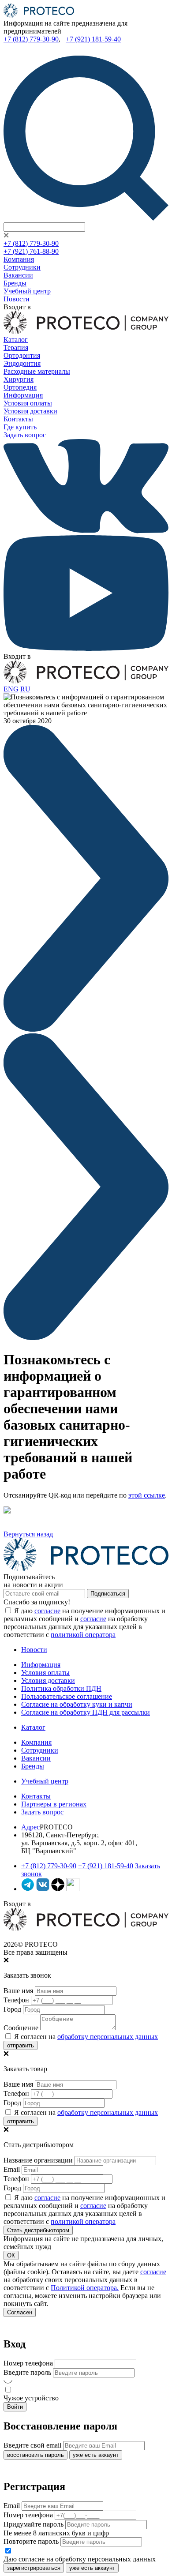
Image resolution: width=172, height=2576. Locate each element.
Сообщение (21, 2028)
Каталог (16, 340)
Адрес (30, 1827)
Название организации (38, 2160)
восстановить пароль (36, 2455)
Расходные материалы (37, 371)
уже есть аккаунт (96, 2455)
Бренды (15, 283)
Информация (23, 395)
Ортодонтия (22, 355)
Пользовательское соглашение (67, 1696)
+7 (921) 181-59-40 (93, 39)
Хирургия (19, 379)
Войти (15, 2407)
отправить (21, 2045)
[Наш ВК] (43, 1889)
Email (12, 2169)
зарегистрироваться (34, 2568)
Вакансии (18, 275)
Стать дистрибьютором (38, 2230)
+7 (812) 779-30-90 (31, 39)
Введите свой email (32, 2445)
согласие (47, 1611)
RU (25, 689)
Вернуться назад (28, 1534)
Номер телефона (28, 2363)
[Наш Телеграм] (28, 1889)
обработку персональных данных (108, 2037)
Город (12, 2009)
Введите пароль (27, 2372)
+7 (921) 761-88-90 (31, 251)
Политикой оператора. (85, 2288)
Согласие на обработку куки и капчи (77, 1704)
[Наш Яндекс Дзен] (58, 1889)
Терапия (16, 347)
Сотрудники (22, 267)
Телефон (16, 2000)
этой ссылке (147, 1495)
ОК (11, 2255)
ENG (11, 689)
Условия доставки (30, 411)
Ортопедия (20, 387)
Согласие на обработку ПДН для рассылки (86, 1712)
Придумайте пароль (34, 2524)
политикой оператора (83, 1635)
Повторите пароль (31, 2541)
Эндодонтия (22, 363)
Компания (19, 259)
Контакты (18, 419)
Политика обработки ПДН (61, 1688)
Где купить (20, 427)
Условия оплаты (28, 403)
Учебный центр (27, 291)
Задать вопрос (25, 435)
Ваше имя (18, 1991)
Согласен (20, 2312)
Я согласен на (85, 2037)
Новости (17, 299)
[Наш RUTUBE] (73, 1889)
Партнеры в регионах (54, 1804)
